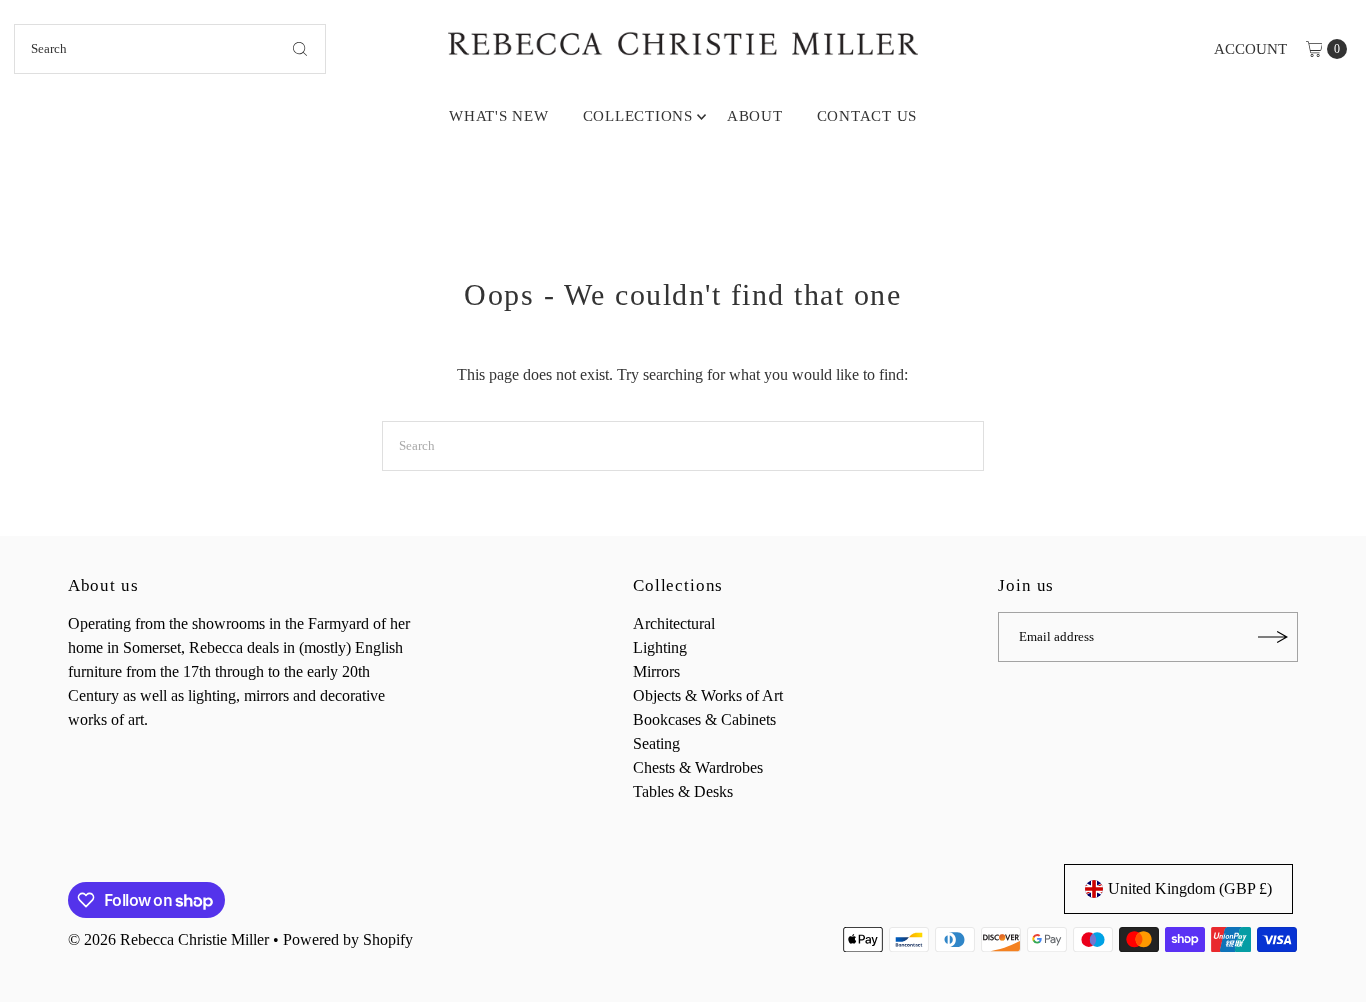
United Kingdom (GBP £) (1190, 888)
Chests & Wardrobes (698, 767)
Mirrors (656, 671)
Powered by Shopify (348, 939)
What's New (499, 116)
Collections (638, 116)
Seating (656, 743)
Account (1250, 49)
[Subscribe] (1273, 637)
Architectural (674, 623)
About (755, 116)
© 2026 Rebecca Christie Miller (168, 939)
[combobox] (170, 49)
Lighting (660, 647)
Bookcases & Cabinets (704, 719)
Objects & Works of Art (708, 695)
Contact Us (867, 116)
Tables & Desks (683, 791)
